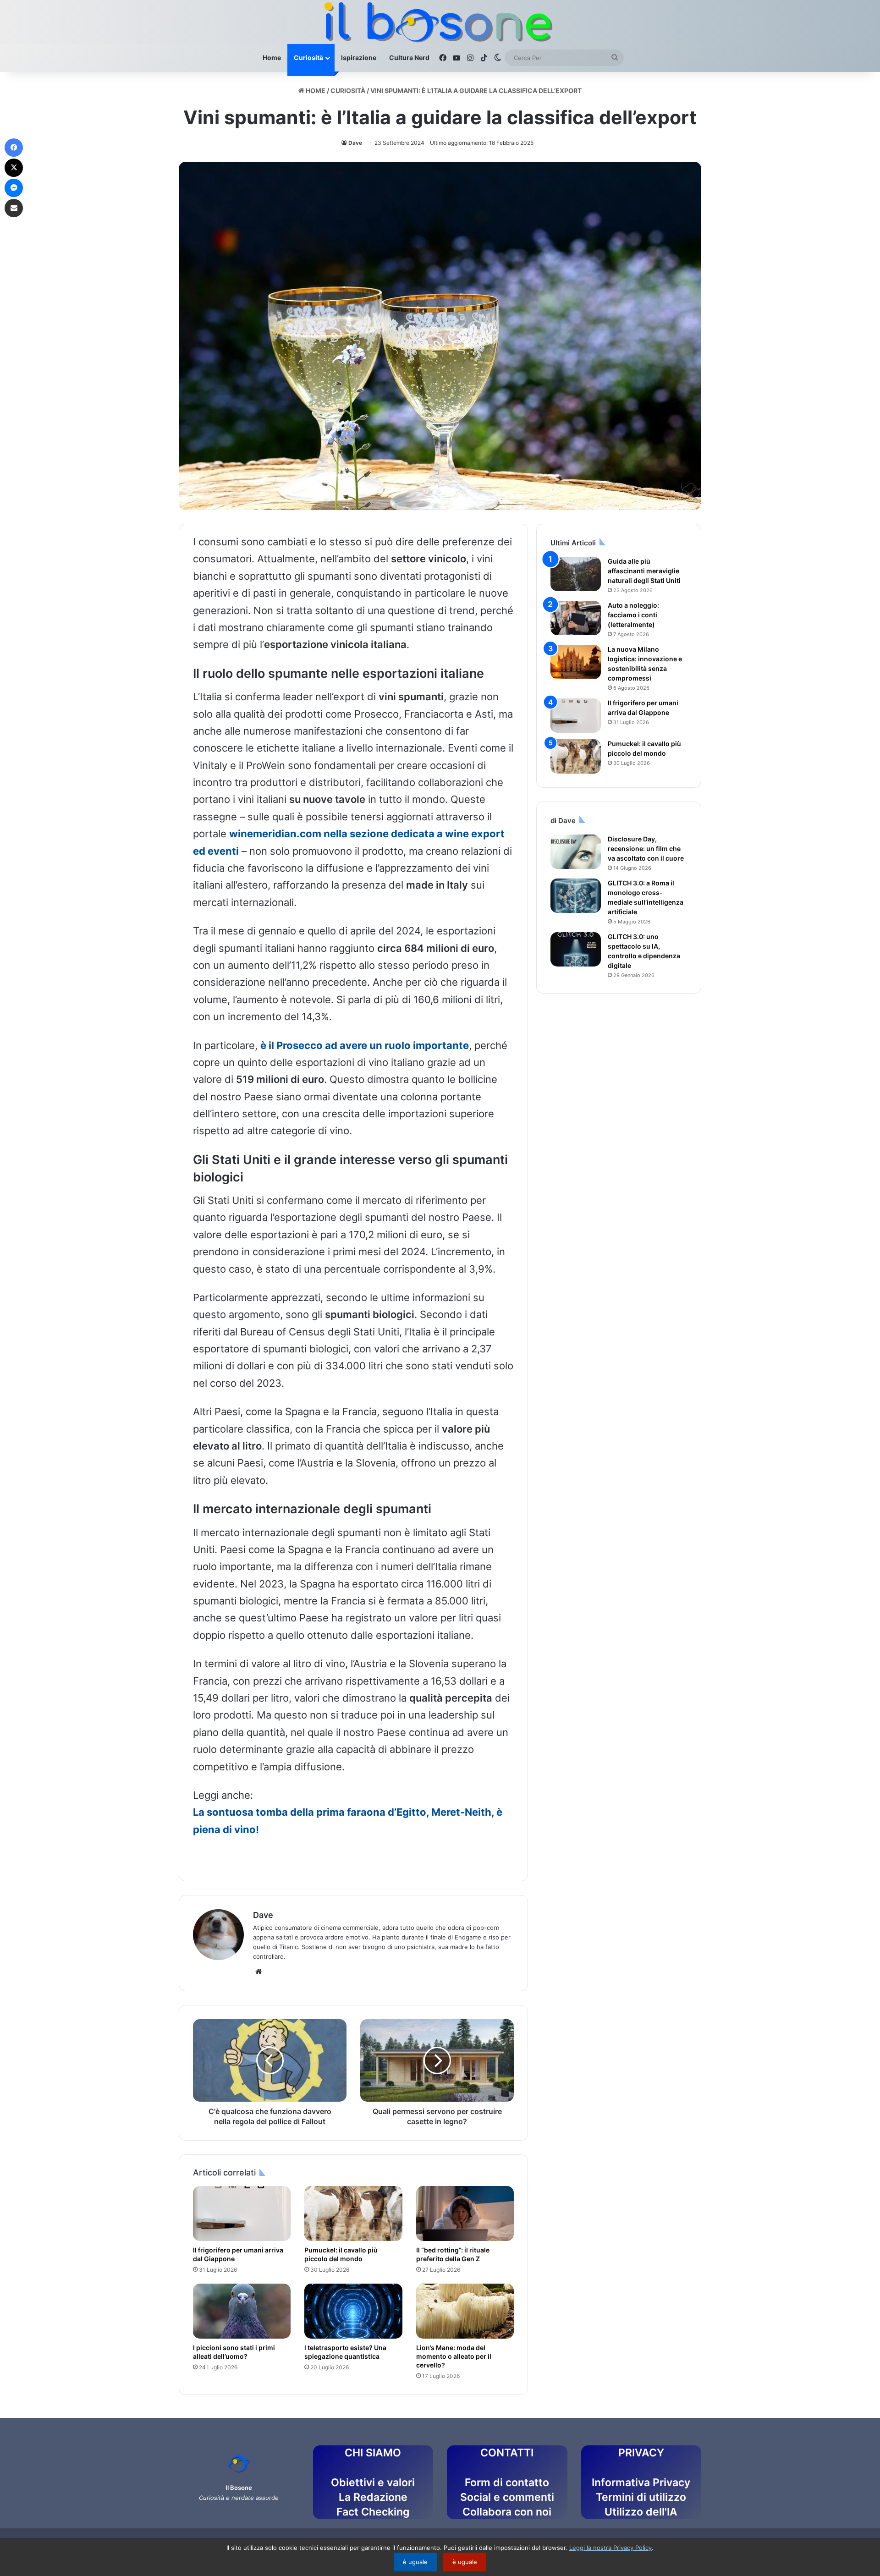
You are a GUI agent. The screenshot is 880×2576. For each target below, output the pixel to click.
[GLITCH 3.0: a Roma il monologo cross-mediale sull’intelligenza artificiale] (576, 896)
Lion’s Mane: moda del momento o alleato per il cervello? (454, 2356)
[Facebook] (14, 148)
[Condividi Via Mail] (14, 208)
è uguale (415, 2562)
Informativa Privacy (641, 2483)
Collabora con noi (507, 2512)
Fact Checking (373, 2512)
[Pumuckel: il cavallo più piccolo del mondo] (353, 2213)
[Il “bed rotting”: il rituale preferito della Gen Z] (465, 2213)
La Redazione (373, 2497)
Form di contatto (507, 2483)
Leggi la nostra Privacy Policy (610, 2548)
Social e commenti (507, 2497)
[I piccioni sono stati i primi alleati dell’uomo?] (242, 2311)
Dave (355, 143)
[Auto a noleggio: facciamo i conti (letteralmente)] (576, 618)
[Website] (258, 1972)
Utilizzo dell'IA (641, 2512)
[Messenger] (14, 188)
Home (272, 58)
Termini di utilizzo (641, 2497)
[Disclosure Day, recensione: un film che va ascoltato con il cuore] (576, 852)
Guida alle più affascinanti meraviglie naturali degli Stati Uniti (644, 571)
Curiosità (308, 58)
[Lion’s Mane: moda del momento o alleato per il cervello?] (465, 2311)
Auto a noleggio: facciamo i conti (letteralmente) (633, 615)
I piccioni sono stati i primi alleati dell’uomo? (234, 2352)
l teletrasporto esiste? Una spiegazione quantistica (345, 2352)
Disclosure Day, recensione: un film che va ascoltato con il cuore (646, 849)
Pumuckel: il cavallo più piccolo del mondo (341, 2254)
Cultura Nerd (409, 58)
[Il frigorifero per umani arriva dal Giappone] (242, 2213)
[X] (14, 168)
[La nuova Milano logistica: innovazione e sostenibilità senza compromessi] (576, 662)
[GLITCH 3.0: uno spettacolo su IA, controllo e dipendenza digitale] (576, 949)
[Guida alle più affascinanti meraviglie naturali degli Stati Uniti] (576, 574)
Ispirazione (359, 58)
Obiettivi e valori (373, 2483)
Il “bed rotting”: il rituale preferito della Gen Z (453, 2254)
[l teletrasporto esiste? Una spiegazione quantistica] (353, 2311)
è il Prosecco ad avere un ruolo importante (365, 1045)
